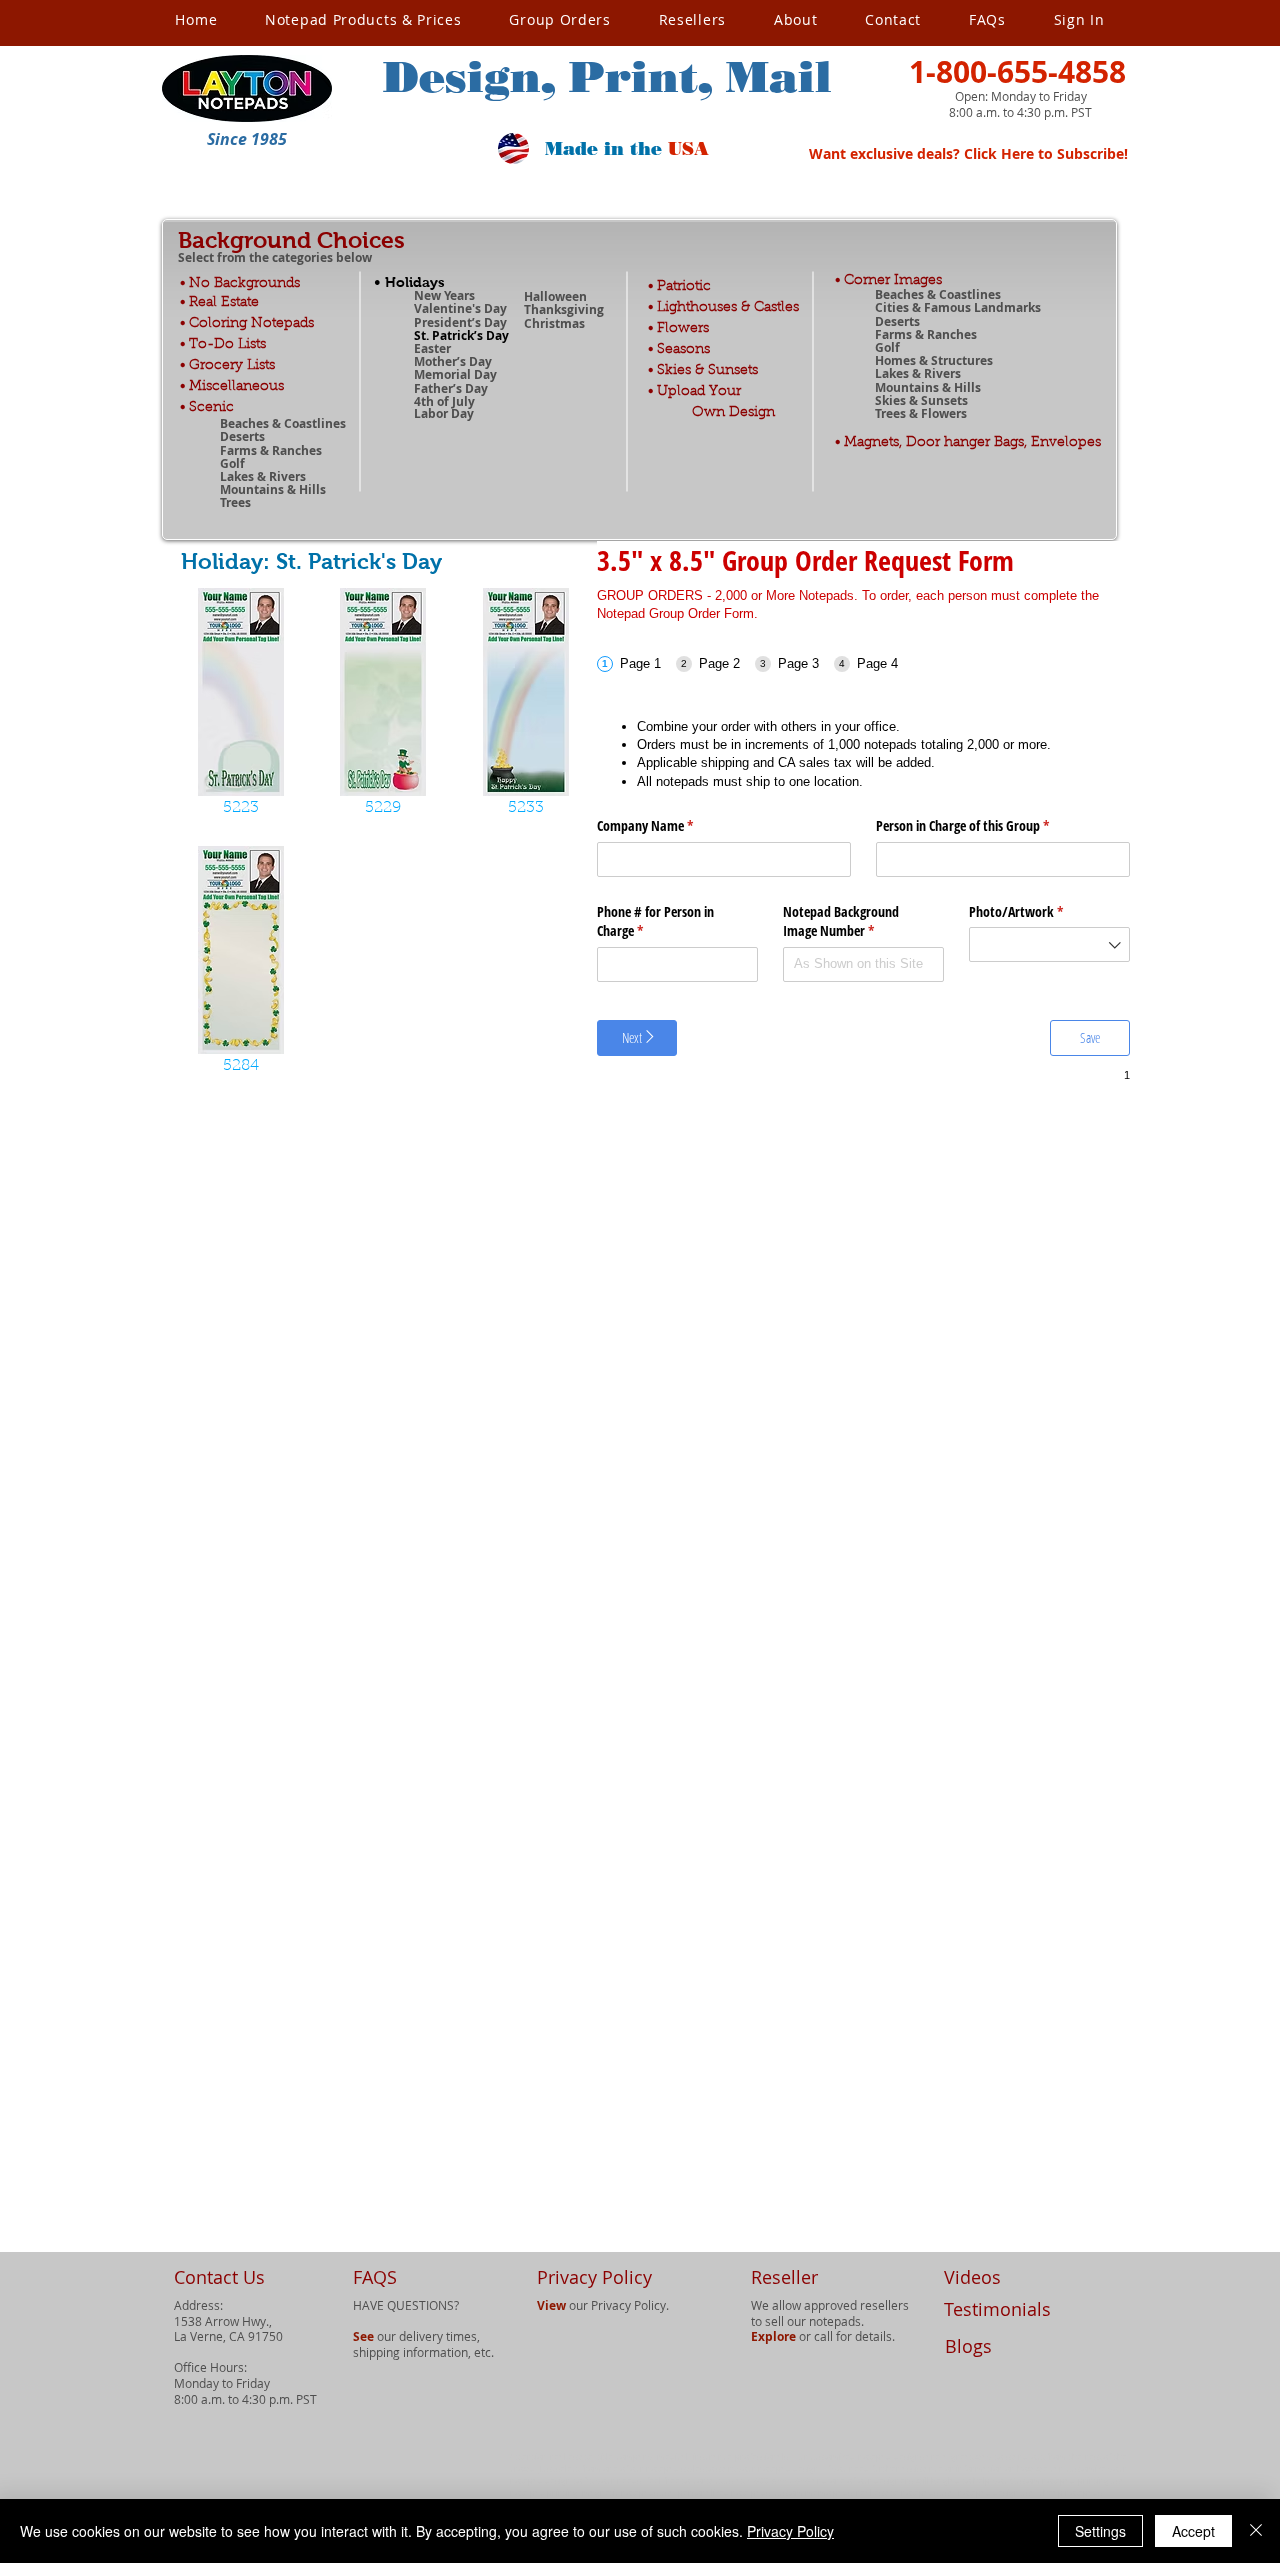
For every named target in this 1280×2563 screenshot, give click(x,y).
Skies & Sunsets (921, 400)
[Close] (1256, 2531)
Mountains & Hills (928, 387)
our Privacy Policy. (603, 2305)
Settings (1100, 2531)
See (363, 2336)
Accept (1193, 2531)
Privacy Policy (790, 2531)
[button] (247, 139)
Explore (773, 2336)
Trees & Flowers (921, 413)
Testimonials (997, 2309)
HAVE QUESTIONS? (406, 2305)
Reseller (784, 2277)
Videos (972, 2277)
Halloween (555, 296)
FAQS (375, 2277)
